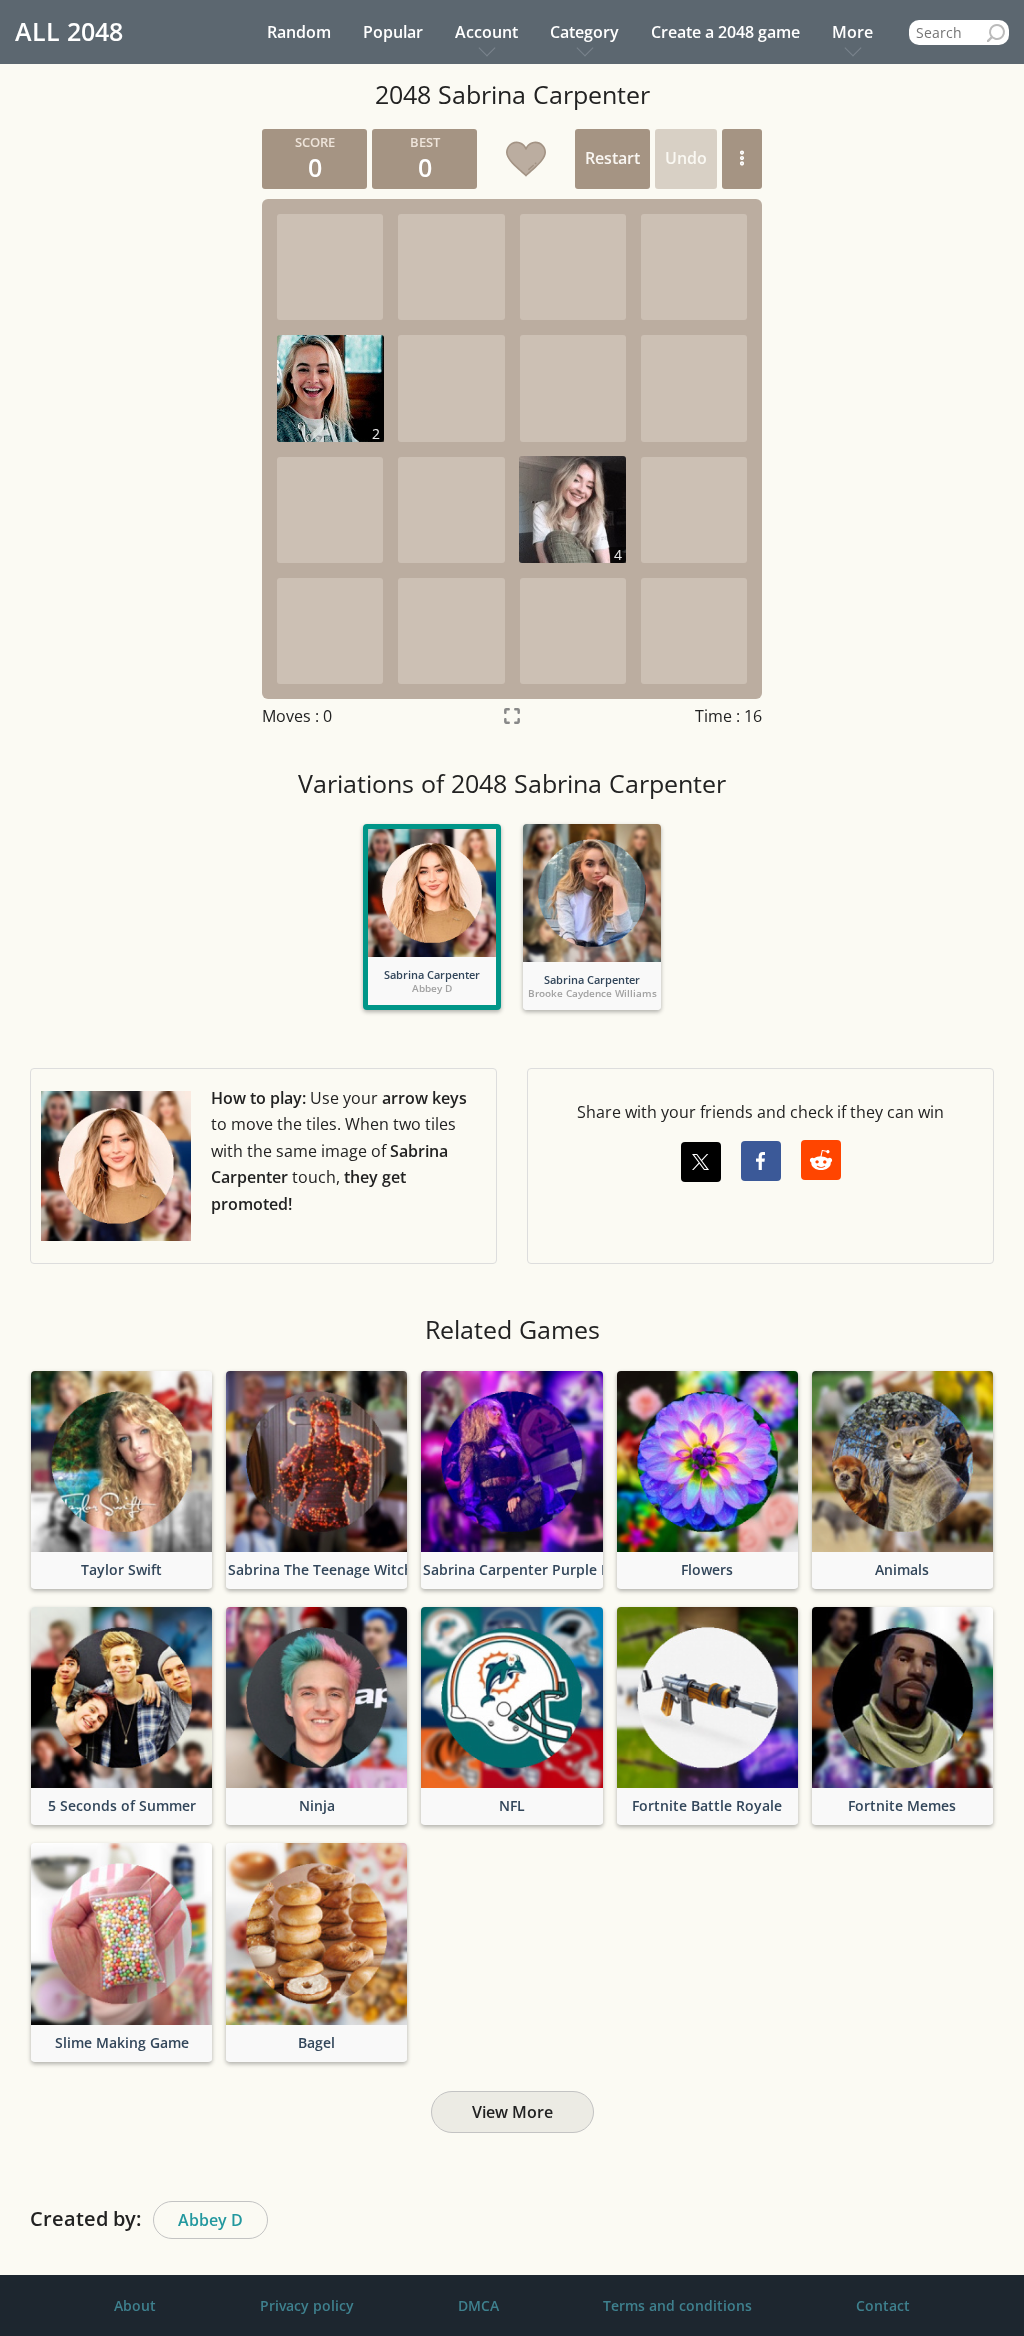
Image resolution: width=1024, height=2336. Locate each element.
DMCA (478, 2305)
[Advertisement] (110, 429)
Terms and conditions (677, 2305)
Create (725, 32)
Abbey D (210, 2220)
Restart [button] (612, 158)
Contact (883, 2305)
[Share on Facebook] (761, 1161)
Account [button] (486, 32)
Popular (393, 32)
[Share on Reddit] (821, 1160)
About (135, 2305)
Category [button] (584, 32)
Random (299, 32)
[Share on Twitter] (701, 1162)
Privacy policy (307, 2305)
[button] (742, 159)
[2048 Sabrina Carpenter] (432, 893)
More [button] (852, 32)
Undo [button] (686, 158)
